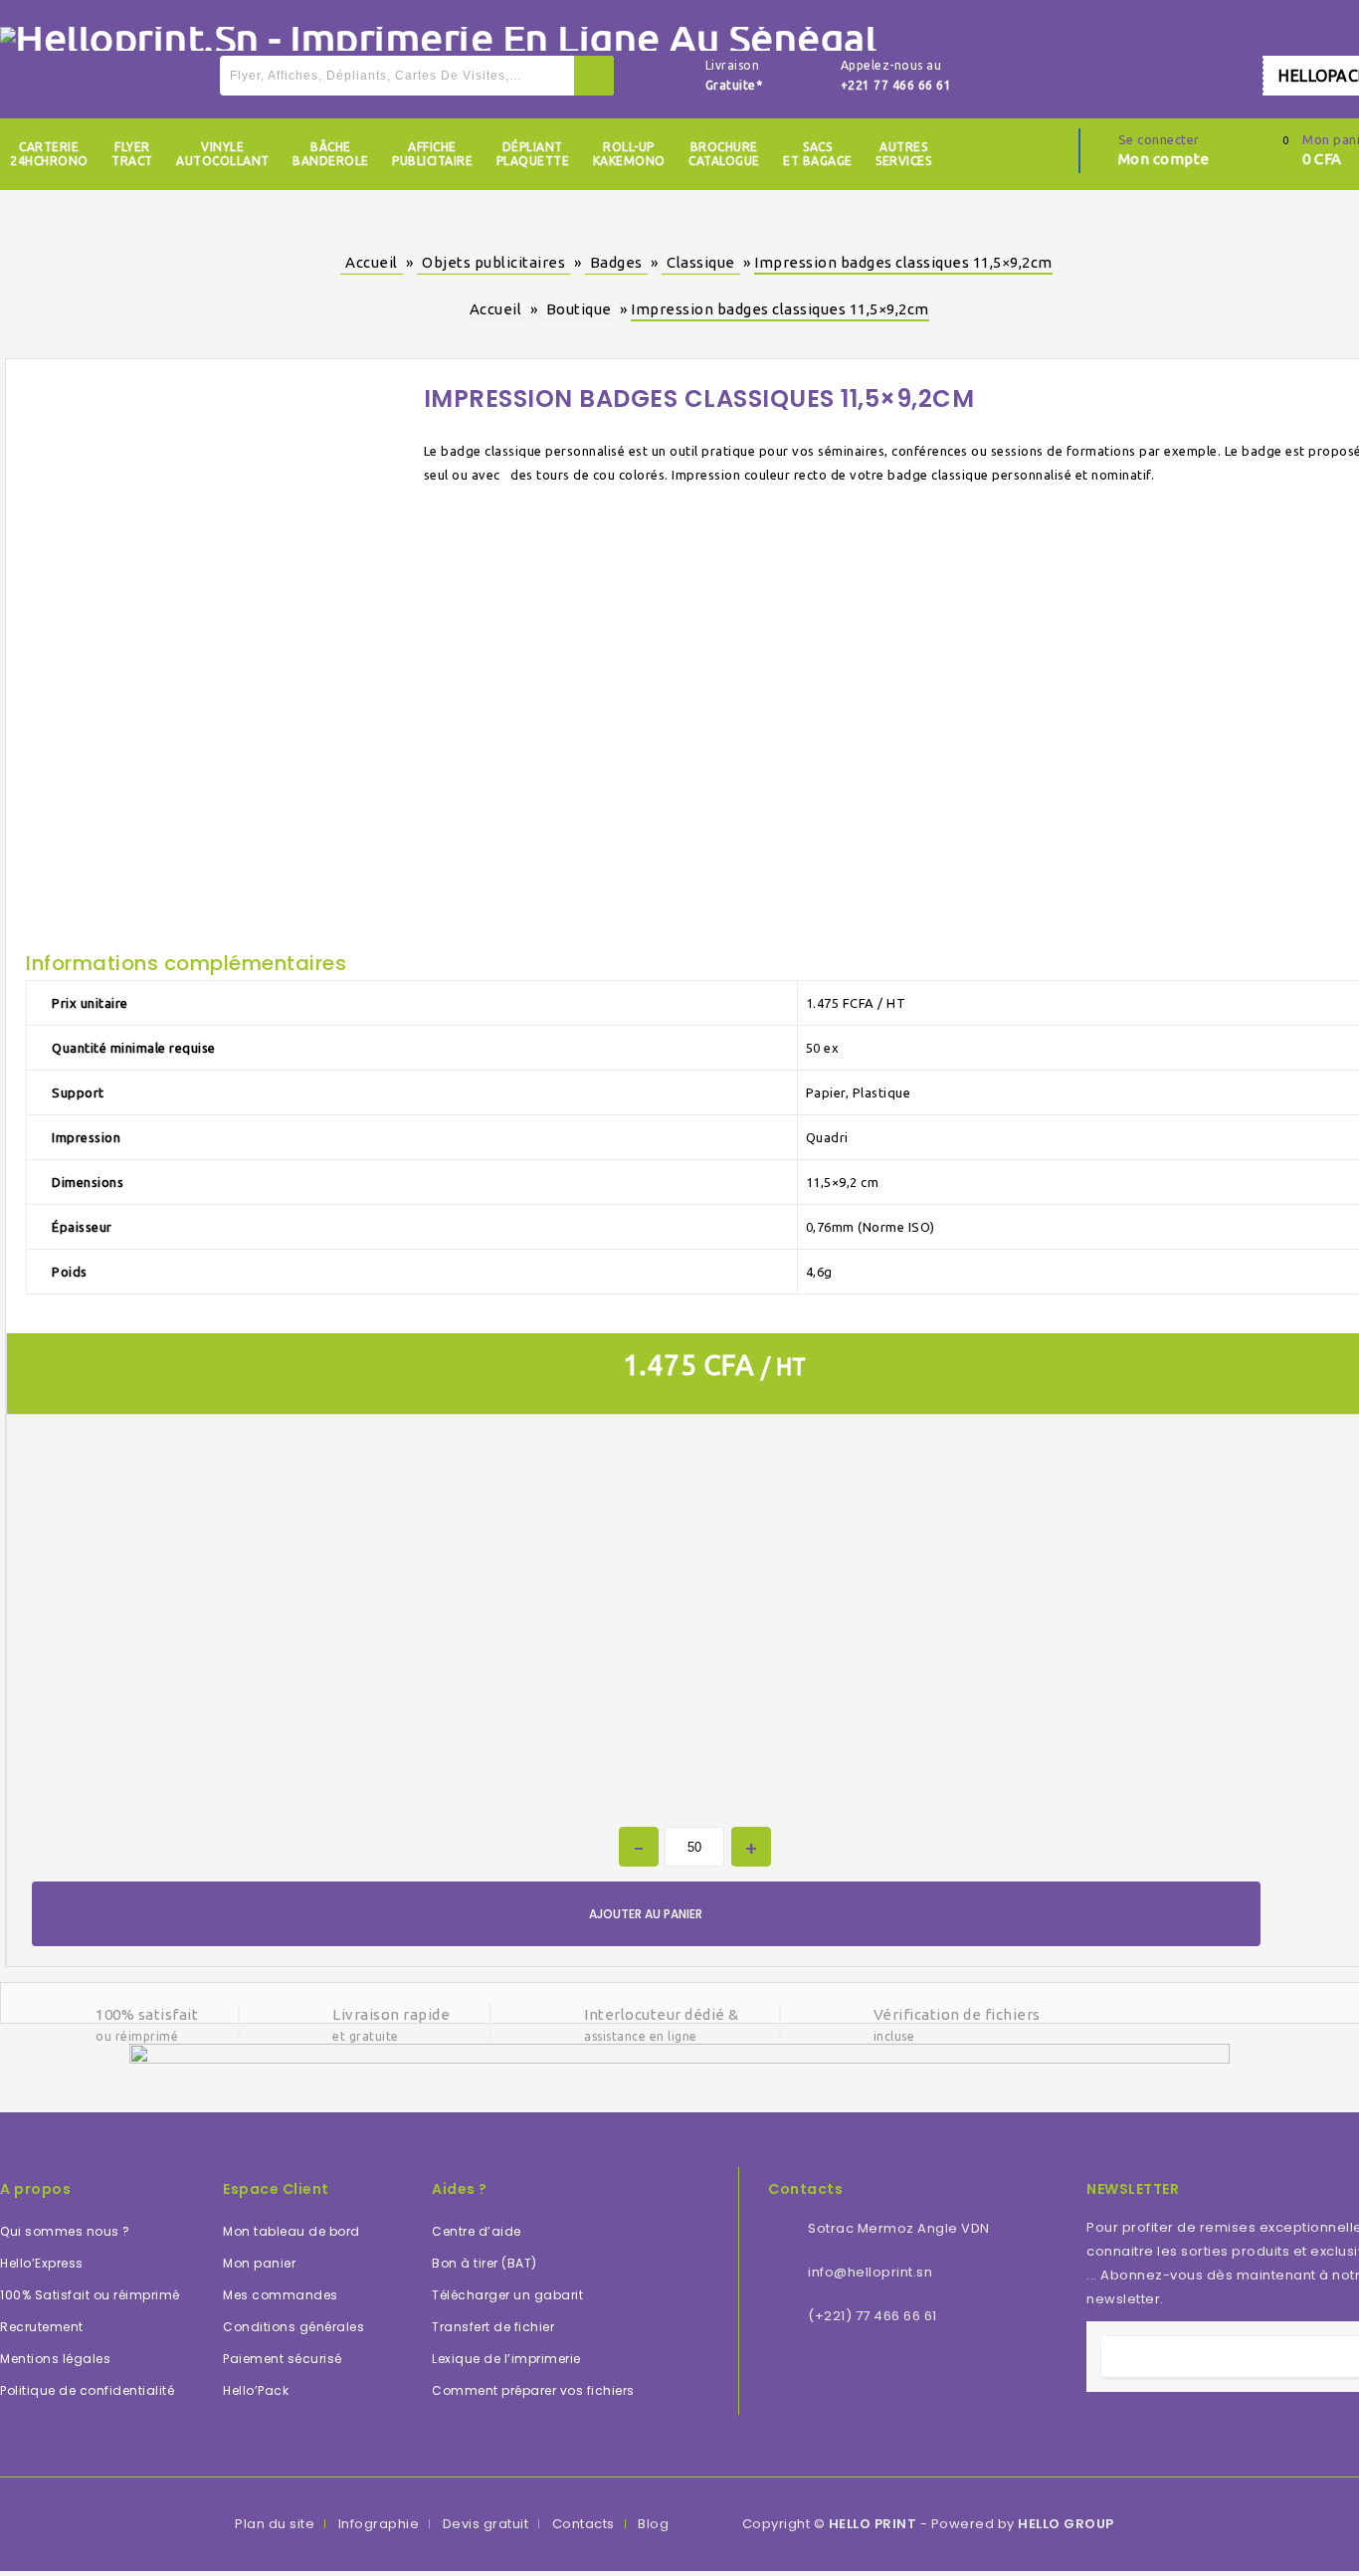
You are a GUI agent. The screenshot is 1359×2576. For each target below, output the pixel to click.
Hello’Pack (256, 2390)
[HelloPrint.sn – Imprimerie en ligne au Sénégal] (438, 37)
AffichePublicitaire (432, 154)
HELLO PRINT (873, 2524)
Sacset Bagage (818, 154)
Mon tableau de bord (291, 2231)
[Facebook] (780, 2377)
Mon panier (259, 2263)
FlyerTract (132, 154)
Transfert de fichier (493, 2327)
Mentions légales (55, 2359)
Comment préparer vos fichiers (533, 2390)
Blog (653, 2524)
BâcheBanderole (331, 154)
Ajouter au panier (646, 1914)
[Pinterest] (914, 2377)
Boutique (579, 309)
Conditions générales (293, 2327)
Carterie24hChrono (49, 154)
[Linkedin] (834, 2377)
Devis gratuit (486, 2524)
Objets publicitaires (493, 262)
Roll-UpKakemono (629, 154)
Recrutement (42, 2327)
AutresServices (903, 154)
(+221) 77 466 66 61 (873, 2316)
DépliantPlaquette (533, 154)
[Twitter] (807, 2377)
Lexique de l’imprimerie (506, 2359)
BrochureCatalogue (724, 154)
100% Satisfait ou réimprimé (90, 2295)
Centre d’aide (477, 2231)
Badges (616, 262)
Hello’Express (42, 2263)
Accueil (372, 262)
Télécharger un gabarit (507, 2295)
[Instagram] (941, 2377)
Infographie (379, 2524)
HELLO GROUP (1066, 2524)
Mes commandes (281, 2295)
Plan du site (275, 2524)
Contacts (583, 2524)
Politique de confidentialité (87, 2390)
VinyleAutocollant (223, 154)
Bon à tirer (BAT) (485, 2263)
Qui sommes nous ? (65, 2231)
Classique (701, 262)
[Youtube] (887, 2377)
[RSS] (861, 2377)
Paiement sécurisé (283, 2359)
